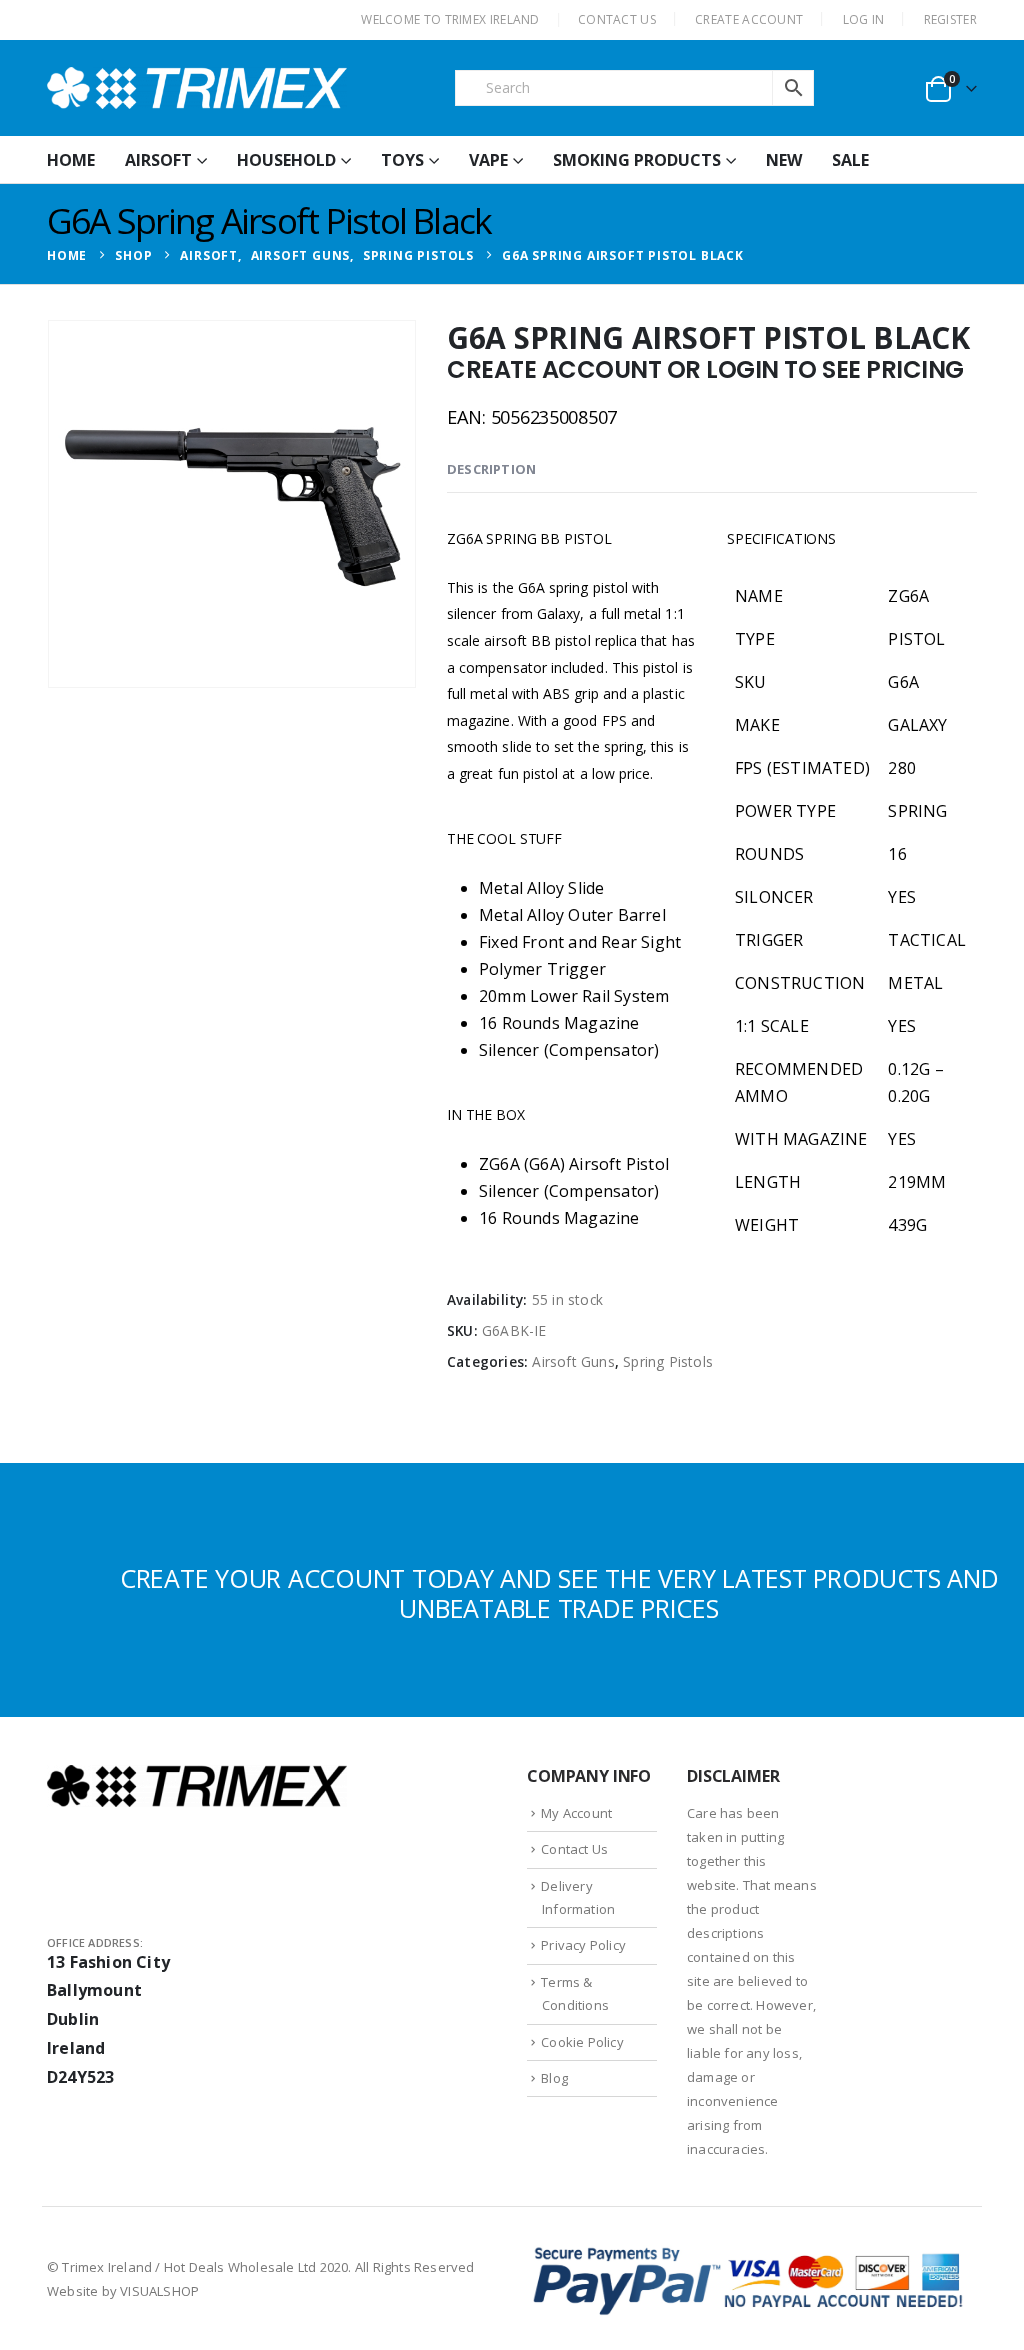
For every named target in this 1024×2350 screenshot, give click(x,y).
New (784, 160)
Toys (402, 160)
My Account (576, 1813)
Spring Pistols (668, 1361)
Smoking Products (637, 160)
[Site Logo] (197, 88)
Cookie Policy (582, 2042)
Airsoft (158, 160)
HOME (71, 160)
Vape (488, 160)
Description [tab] (491, 469)
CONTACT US (617, 19)
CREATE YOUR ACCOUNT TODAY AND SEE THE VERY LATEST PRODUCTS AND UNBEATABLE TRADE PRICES (559, 1593)
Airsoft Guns (573, 1361)
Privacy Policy (583, 1945)
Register (950, 19)
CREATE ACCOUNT (749, 19)
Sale (850, 160)
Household (286, 160)
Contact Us (574, 1849)
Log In (864, 19)
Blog (554, 2078)
